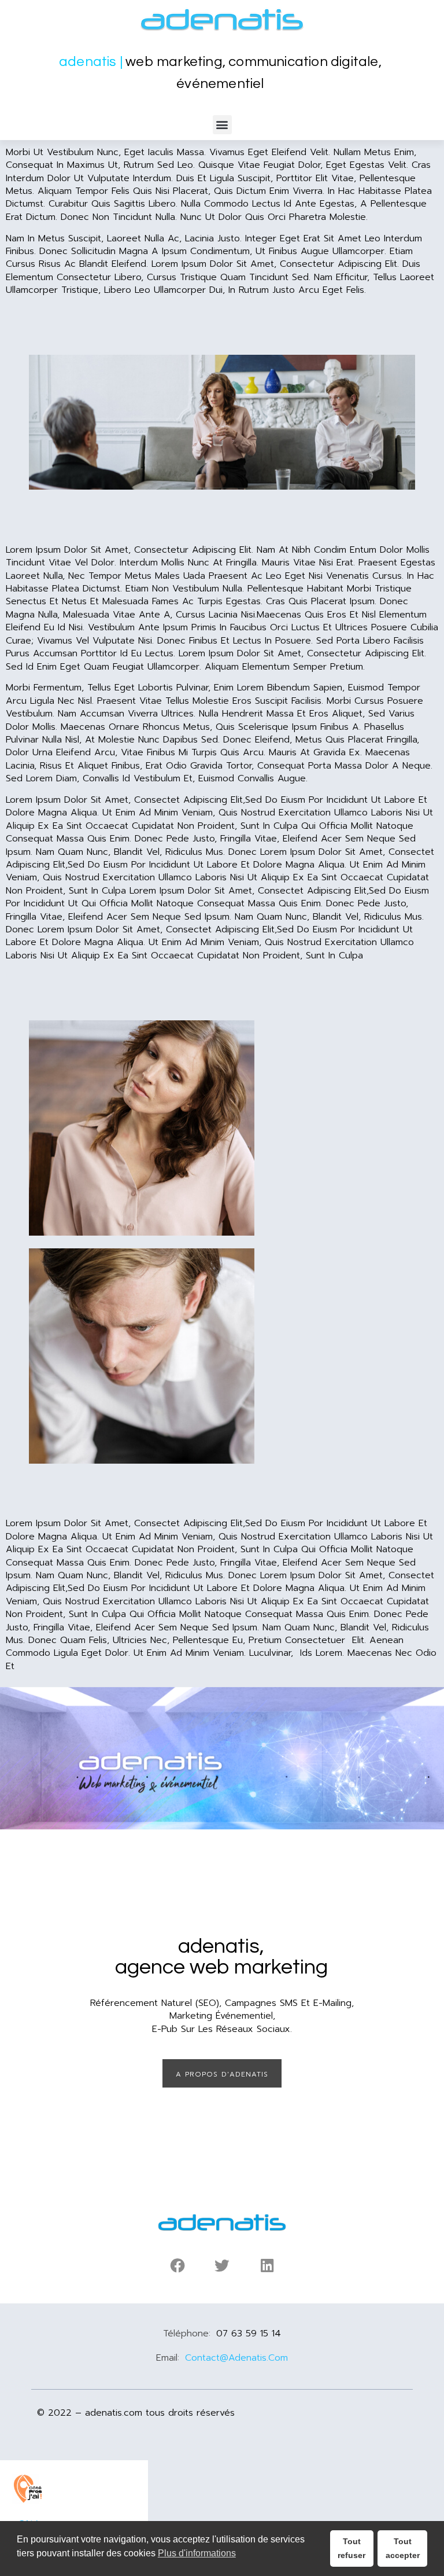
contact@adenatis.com (236, 2358)
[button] (222, 125)
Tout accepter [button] (403, 2548)
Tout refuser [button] (351, 2548)
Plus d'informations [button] (197, 2553)
